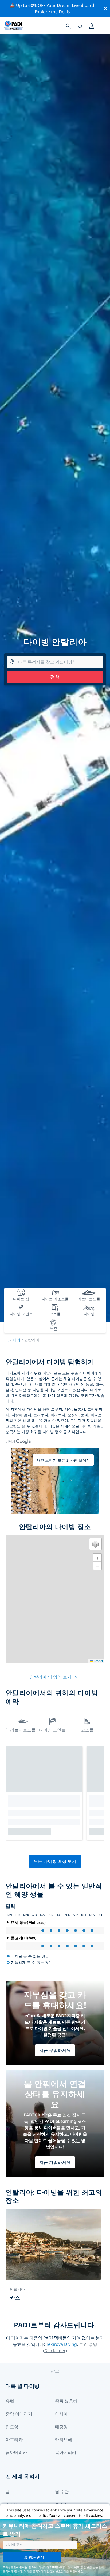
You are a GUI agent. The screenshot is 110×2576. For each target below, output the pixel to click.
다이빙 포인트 (52, 1730)
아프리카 (14, 2439)
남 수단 (62, 2491)
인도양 (12, 2427)
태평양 (61, 2427)
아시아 (61, 2414)
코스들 (87, 1730)
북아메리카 (66, 2452)
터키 (17, 1340)
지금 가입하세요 (55, 2162)
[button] (95, 1544)
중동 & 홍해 (66, 2401)
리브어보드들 (23, 1730)
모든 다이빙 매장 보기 (55, 1861)
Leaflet (98, 1661)
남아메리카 (16, 2452)
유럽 (10, 2401)
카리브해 (64, 2439)
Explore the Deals (52, 12)
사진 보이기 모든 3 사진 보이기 (63, 1460)
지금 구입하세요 (55, 2050)
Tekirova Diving (61, 2344)
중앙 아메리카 (19, 2414)
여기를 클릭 (31, 2571)
